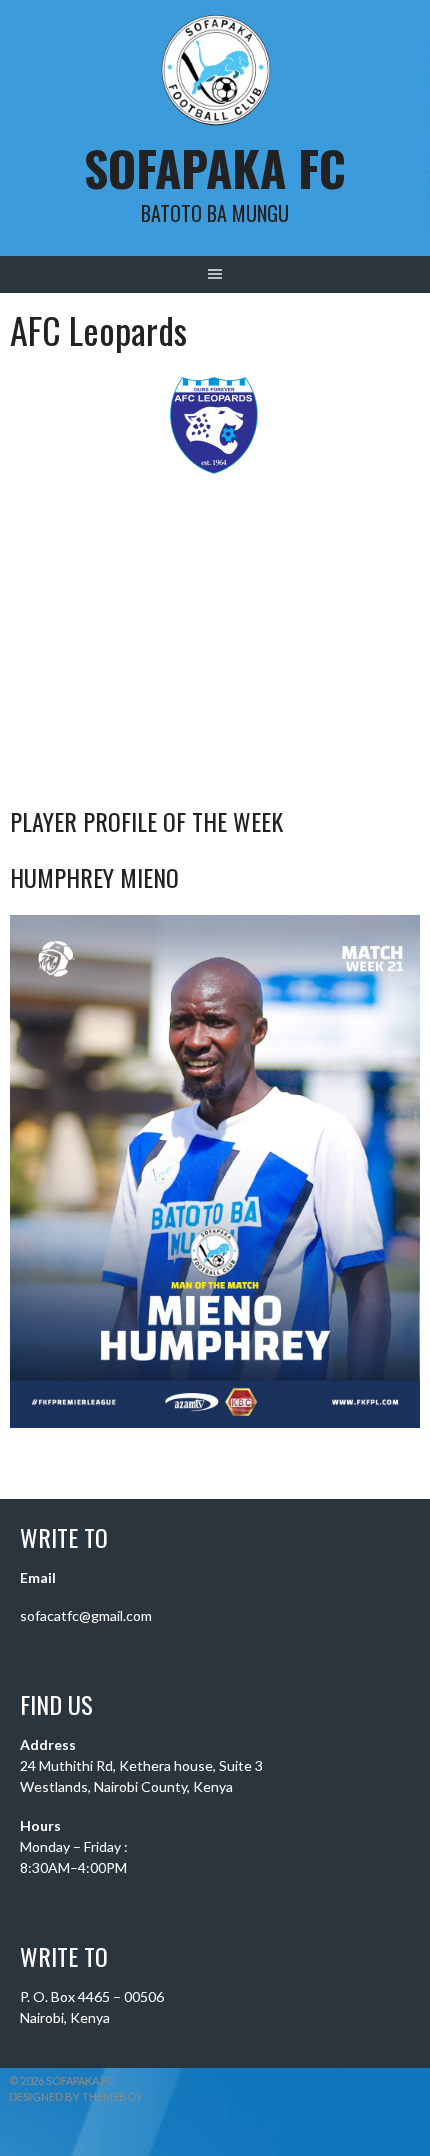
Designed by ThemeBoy (76, 2096)
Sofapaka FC (215, 167)
